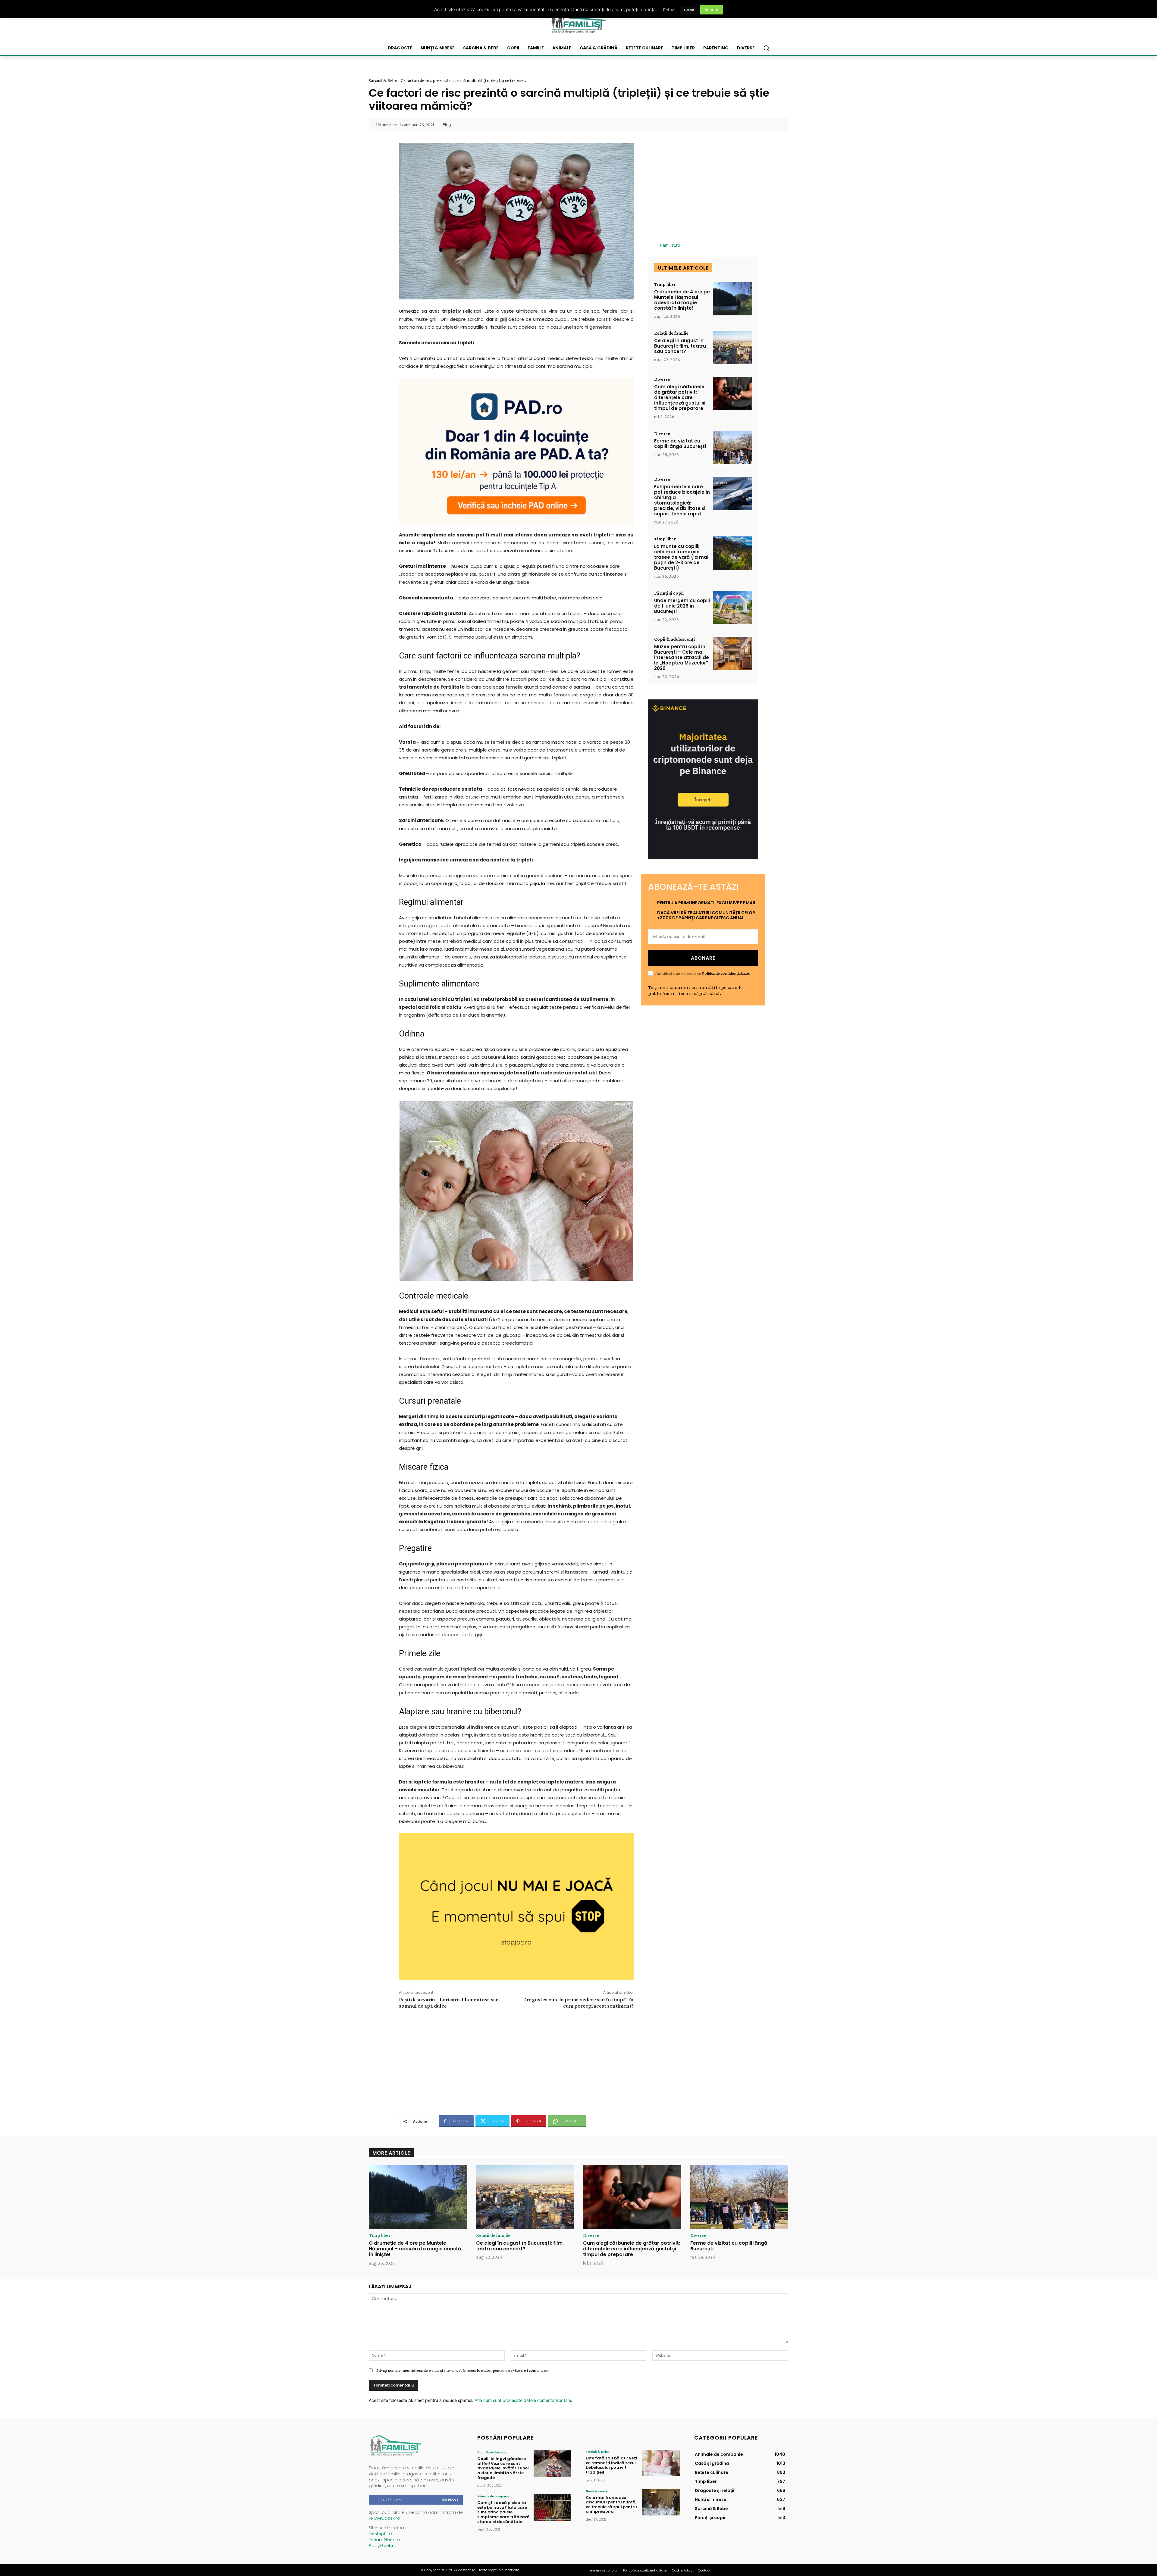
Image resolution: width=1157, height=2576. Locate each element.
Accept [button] (712, 9)
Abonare (703, 958)
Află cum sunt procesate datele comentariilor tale (523, 2400)
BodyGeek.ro (383, 2546)
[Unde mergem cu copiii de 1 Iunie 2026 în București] (732, 607)
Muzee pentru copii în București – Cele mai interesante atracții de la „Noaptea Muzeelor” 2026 (682, 657)
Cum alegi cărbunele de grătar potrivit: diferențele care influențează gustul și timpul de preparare (680, 397)
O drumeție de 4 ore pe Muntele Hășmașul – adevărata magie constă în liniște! (682, 300)
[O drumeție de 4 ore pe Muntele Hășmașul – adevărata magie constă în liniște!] (732, 299)
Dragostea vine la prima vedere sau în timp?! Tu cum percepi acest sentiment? (578, 2003)
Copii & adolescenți (674, 639)
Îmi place (450, 2499)
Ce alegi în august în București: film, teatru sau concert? (680, 346)
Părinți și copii (669, 593)
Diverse (662, 379)
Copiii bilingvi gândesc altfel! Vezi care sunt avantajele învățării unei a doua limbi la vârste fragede (503, 2468)
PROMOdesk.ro (384, 2518)
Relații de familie (671, 333)
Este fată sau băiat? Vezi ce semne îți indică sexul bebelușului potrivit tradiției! (611, 2465)
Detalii (689, 10)
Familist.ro (670, 245)
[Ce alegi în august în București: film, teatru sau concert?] (732, 347)
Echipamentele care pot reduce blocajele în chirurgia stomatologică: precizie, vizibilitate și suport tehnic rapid (682, 500)
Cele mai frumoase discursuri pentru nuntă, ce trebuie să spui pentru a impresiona (611, 2505)
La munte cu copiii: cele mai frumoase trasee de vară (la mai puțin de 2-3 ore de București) (681, 557)
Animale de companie (493, 2496)
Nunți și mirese (597, 2491)
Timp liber (665, 284)
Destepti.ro (380, 2534)
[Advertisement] (516, 2061)
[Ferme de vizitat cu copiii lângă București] (732, 448)
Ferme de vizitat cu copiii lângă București (680, 444)
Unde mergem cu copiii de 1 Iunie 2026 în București (682, 606)
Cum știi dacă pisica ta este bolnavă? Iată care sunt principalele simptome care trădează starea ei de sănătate (503, 2512)
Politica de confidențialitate (726, 973)
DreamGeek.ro (384, 2540)
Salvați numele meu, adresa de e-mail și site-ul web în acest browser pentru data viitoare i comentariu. (463, 2370)
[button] (766, 48)
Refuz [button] (669, 10)
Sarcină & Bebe (383, 80)
